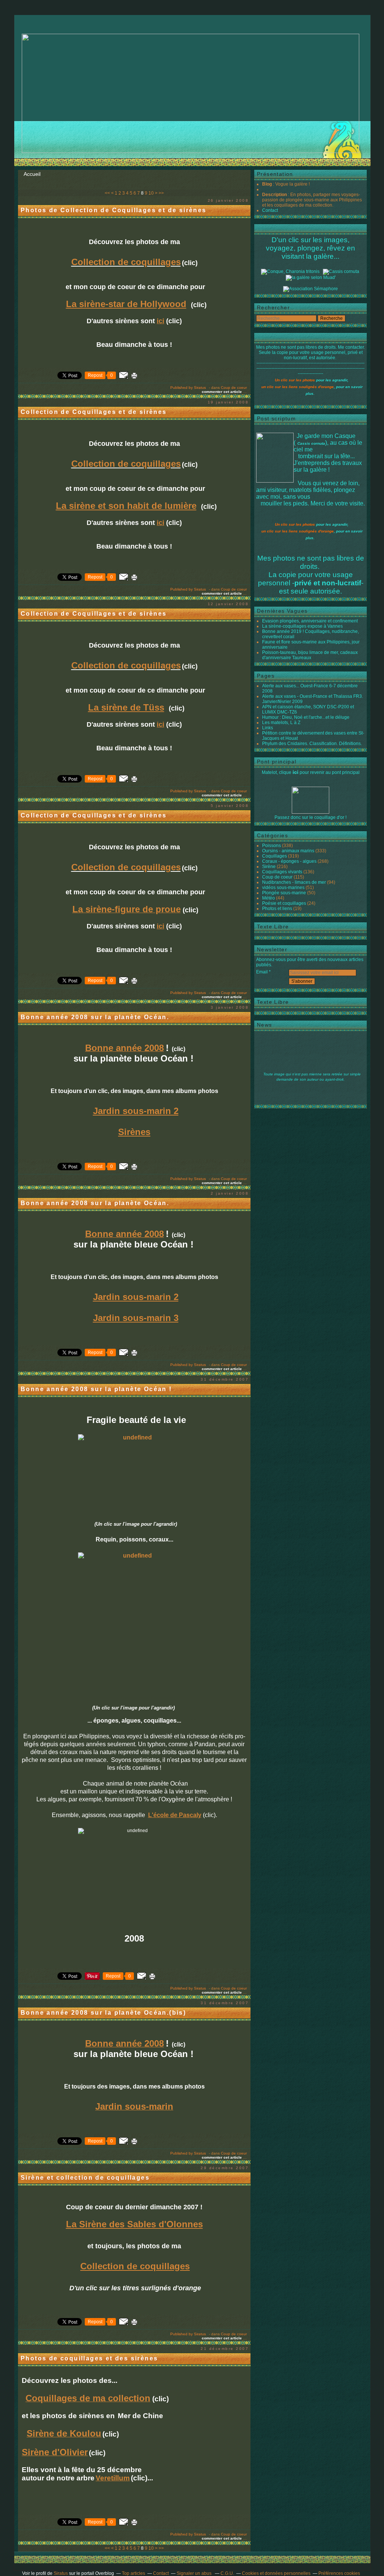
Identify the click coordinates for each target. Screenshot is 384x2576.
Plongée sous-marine (284, 893)
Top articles (133, 2573)
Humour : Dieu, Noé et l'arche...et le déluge (306, 717)
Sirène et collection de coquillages (85, 2178)
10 (151, 193)
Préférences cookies (339, 2573)
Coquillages (274, 856)
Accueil (32, 174)
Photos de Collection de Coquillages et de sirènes (114, 210)
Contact (270, 210)
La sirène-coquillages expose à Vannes (302, 626)
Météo (268, 898)
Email (262, 972)
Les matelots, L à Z (281, 723)
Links (268, 728)
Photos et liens (277, 909)
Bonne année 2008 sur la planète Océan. (95, 1017)
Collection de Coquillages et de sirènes (94, 412)
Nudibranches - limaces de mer (294, 882)
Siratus (61, 2573)
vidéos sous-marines (283, 888)
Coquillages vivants (282, 872)
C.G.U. (227, 2573)
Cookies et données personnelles (276, 2573)
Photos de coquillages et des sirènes (89, 2358)
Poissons (271, 846)
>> (161, 193)
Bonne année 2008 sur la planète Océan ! (96, 1389)
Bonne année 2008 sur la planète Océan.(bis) (103, 2013)
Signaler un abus (195, 2573)
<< (107, 193)
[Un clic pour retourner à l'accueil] (341, 271)
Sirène (269, 867)
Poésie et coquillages (284, 903)
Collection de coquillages (126, 262)
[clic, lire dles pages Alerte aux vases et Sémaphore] (310, 289)
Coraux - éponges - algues (289, 861)
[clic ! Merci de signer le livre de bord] (290, 271)
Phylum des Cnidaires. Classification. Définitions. (312, 744)
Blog (267, 184)
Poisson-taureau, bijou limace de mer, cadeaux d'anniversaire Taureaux (310, 655)
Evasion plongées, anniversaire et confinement (310, 621)
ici (295, 772)
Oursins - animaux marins (288, 851)
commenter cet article (222, 392)
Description (275, 195)
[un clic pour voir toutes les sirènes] (311, 277)
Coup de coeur (234, 388)
